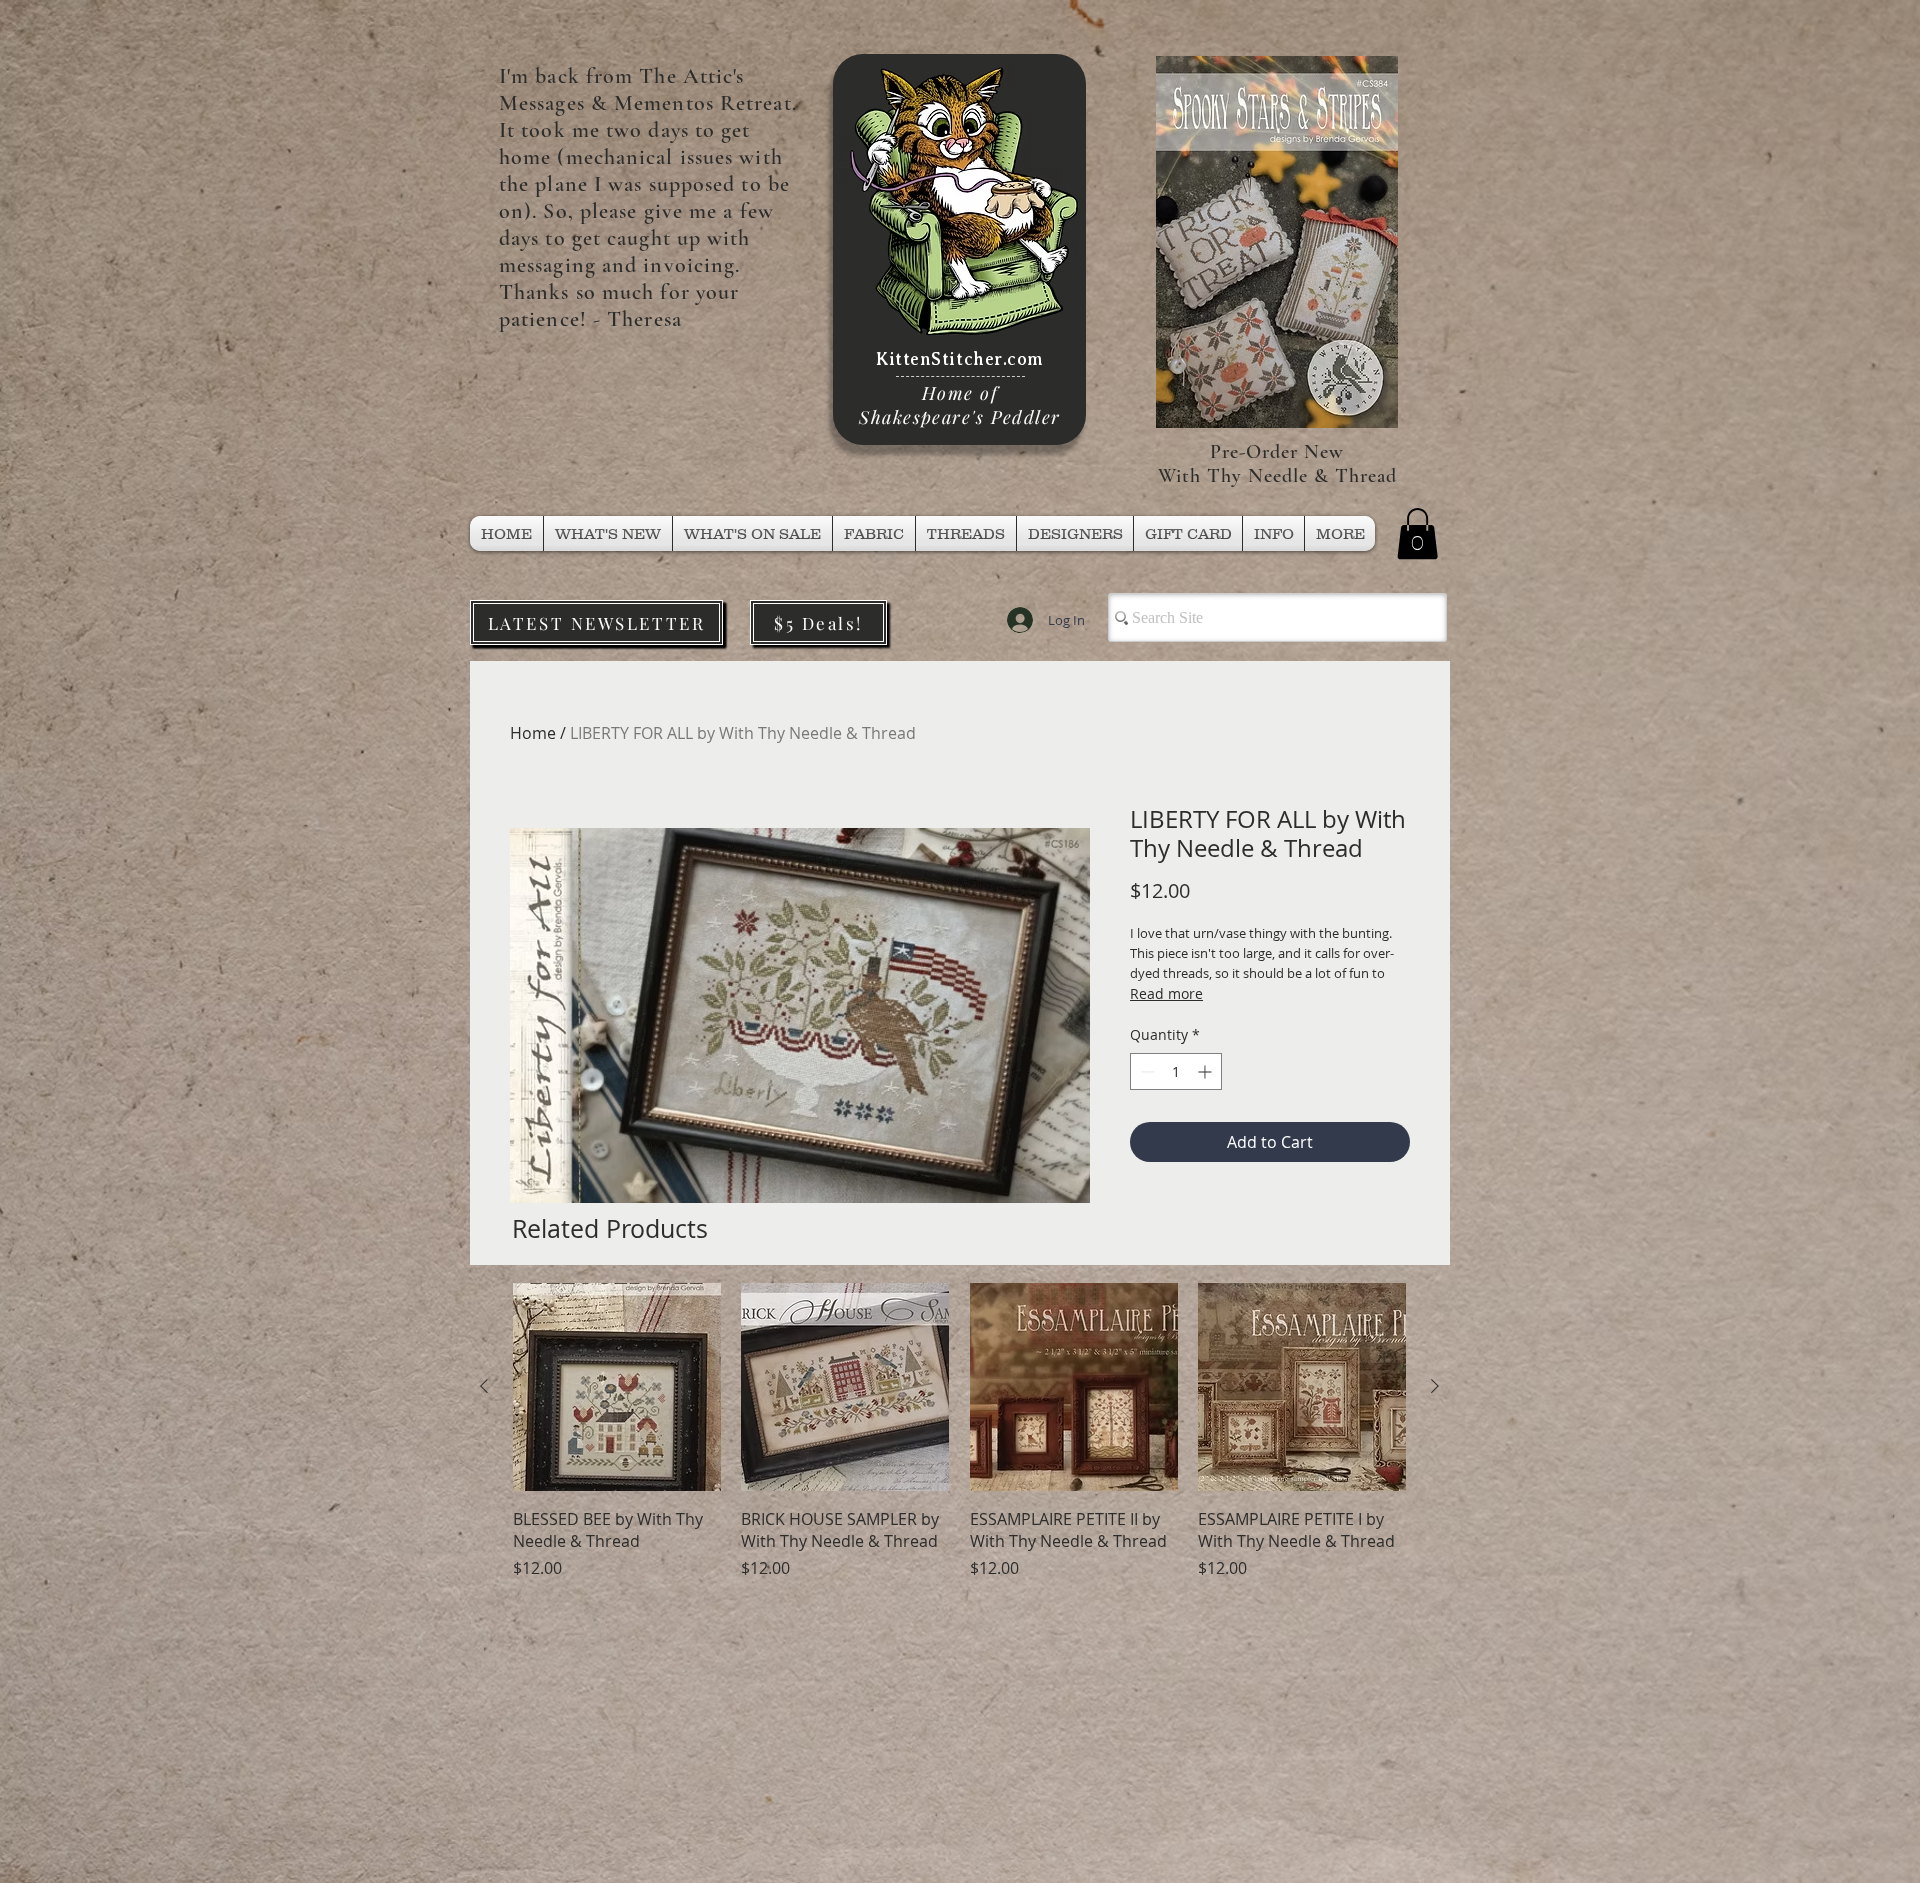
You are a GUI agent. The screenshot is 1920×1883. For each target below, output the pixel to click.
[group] (959, 1454)
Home (533, 733)
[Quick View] (617, 1387)
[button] (966, 533)
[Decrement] (1145, 1071)
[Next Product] (1435, 1386)
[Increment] (1206, 1071)
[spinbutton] (1176, 1071)
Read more (1166, 993)
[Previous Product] (484, 1386)
